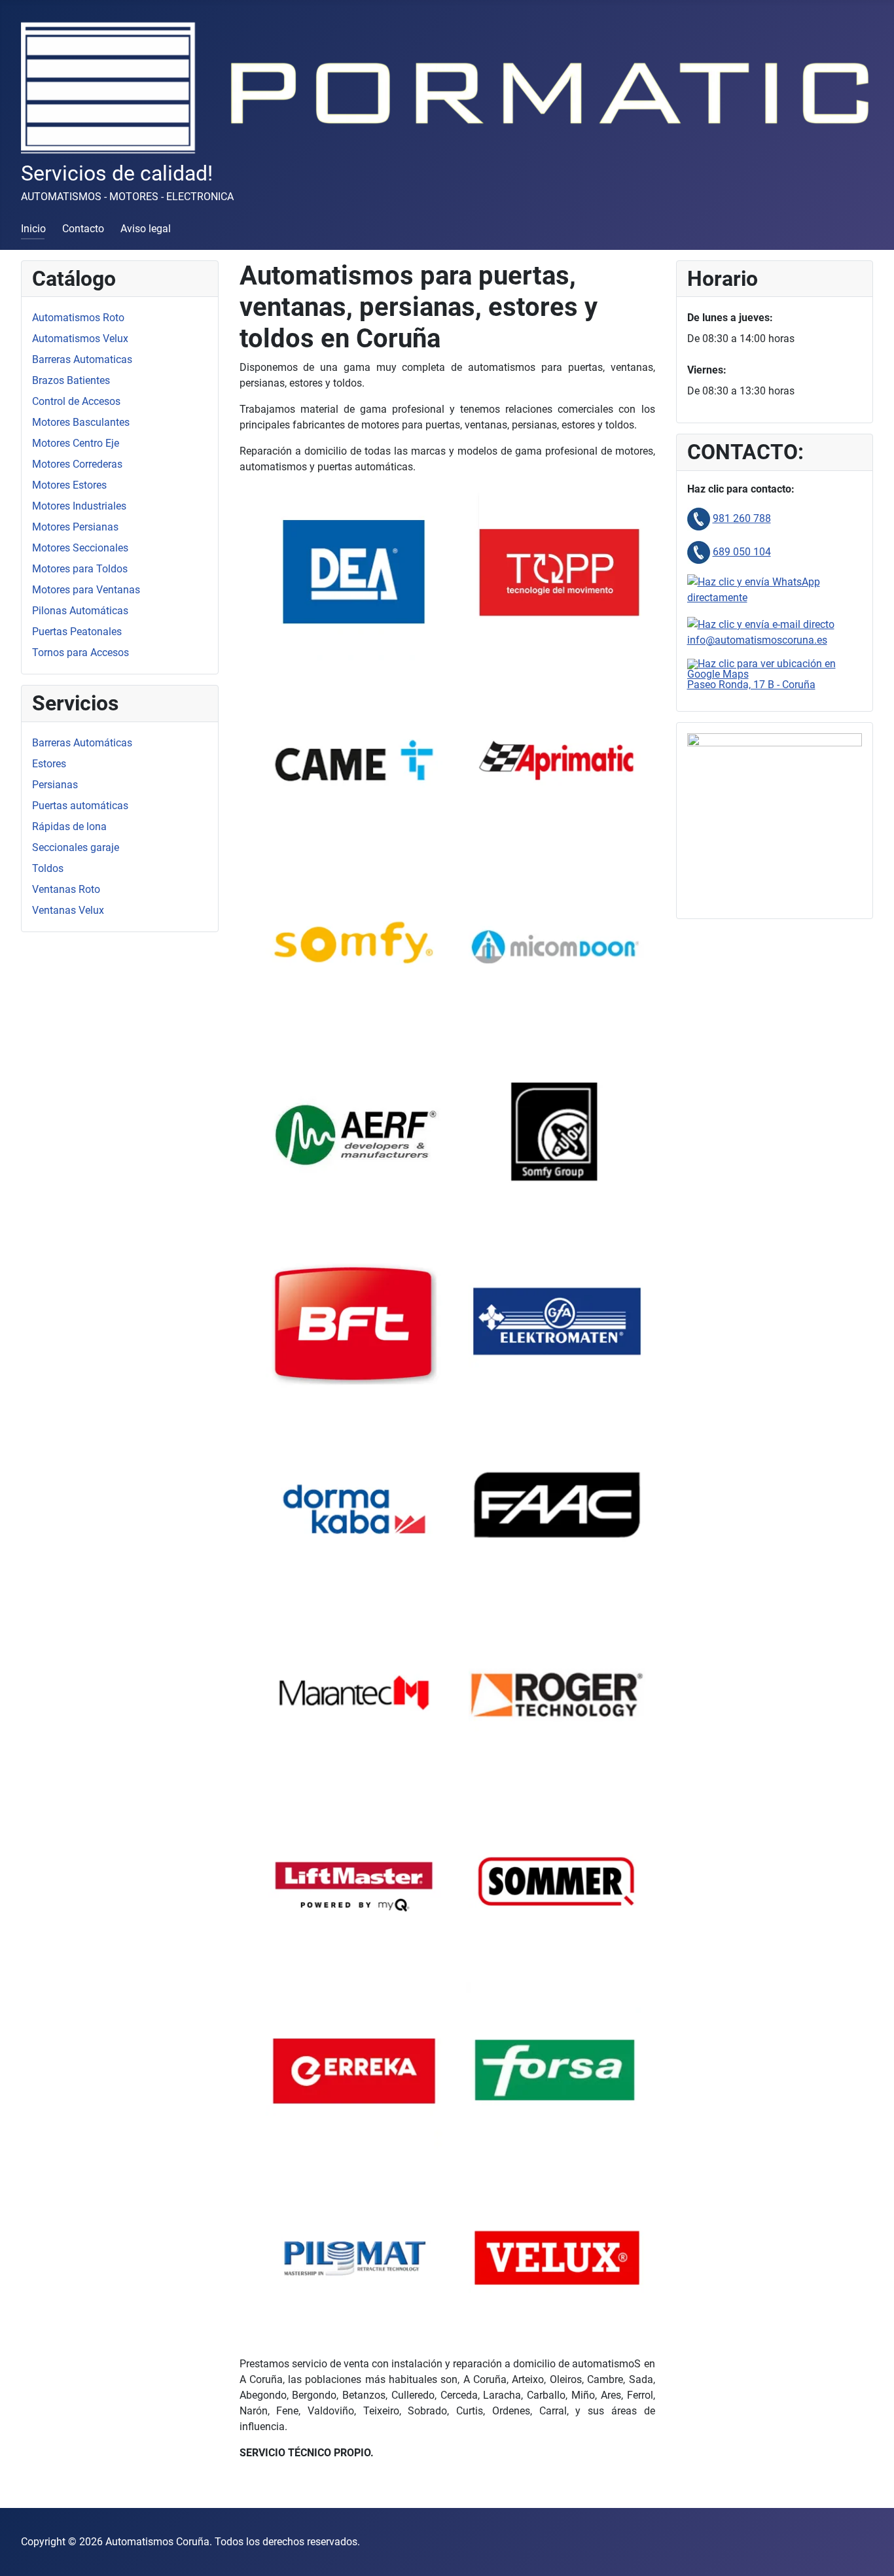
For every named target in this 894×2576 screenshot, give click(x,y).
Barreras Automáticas (82, 743)
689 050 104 (742, 552)
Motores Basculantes (81, 422)
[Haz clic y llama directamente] (699, 518)
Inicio (33, 229)
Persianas (55, 785)
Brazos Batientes (71, 380)
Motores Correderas (77, 464)
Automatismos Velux (80, 339)
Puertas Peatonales (77, 632)
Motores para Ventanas (86, 590)
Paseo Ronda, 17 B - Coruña (751, 685)
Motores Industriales (79, 506)
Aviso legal (146, 229)
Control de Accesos (76, 401)
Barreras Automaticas (82, 359)
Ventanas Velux (68, 910)
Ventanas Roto (66, 889)
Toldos (48, 868)
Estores (49, 764)
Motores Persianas (75, 527)
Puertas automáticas (80, 806)
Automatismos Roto (78, 318)
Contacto (83, 229)
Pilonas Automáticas (80, 611)
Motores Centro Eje (76, 443)
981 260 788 (742, 518)
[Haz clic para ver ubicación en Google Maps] (775, 668)
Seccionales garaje (76, 847)
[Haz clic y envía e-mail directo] (761, 624)
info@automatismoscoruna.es (757, 640)
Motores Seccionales (80, 548)
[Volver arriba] (871, 2552)
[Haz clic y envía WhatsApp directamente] (775, 589)
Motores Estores (69, 485)
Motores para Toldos (80, 569)
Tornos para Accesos (80, 653)
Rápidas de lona (69, 827)
